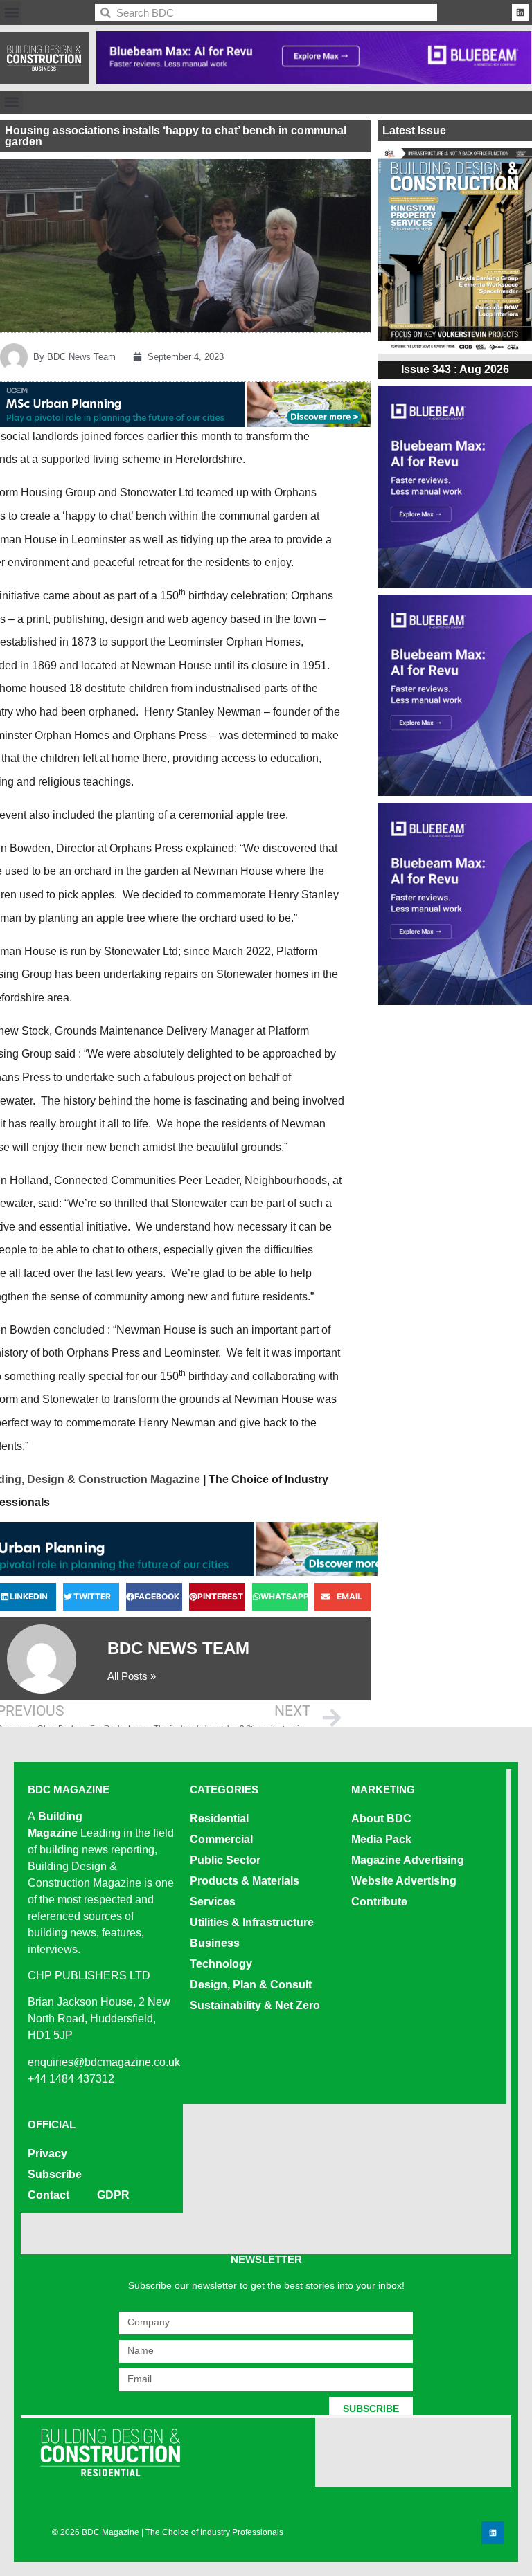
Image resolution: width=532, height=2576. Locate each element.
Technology (221, 1964)
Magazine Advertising (408, 1860)
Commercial (221, 1839)
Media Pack (381, 1839)
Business (215, 1943)
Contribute (379, 1902)
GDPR (113, 2195)
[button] (11, 13)
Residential (219, 1818)
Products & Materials (245, 1881)
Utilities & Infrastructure (252, 1922)
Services (213, 1902)
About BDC (381, 1818)
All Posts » (132, 1676)
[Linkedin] (520, 12)
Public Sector (225, 1860)
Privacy (47, 2153)
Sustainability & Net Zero (255, 2005)
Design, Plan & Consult (251, 1985)
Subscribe (55, 2174)
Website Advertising (404, 1881)
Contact (48, 2195)
